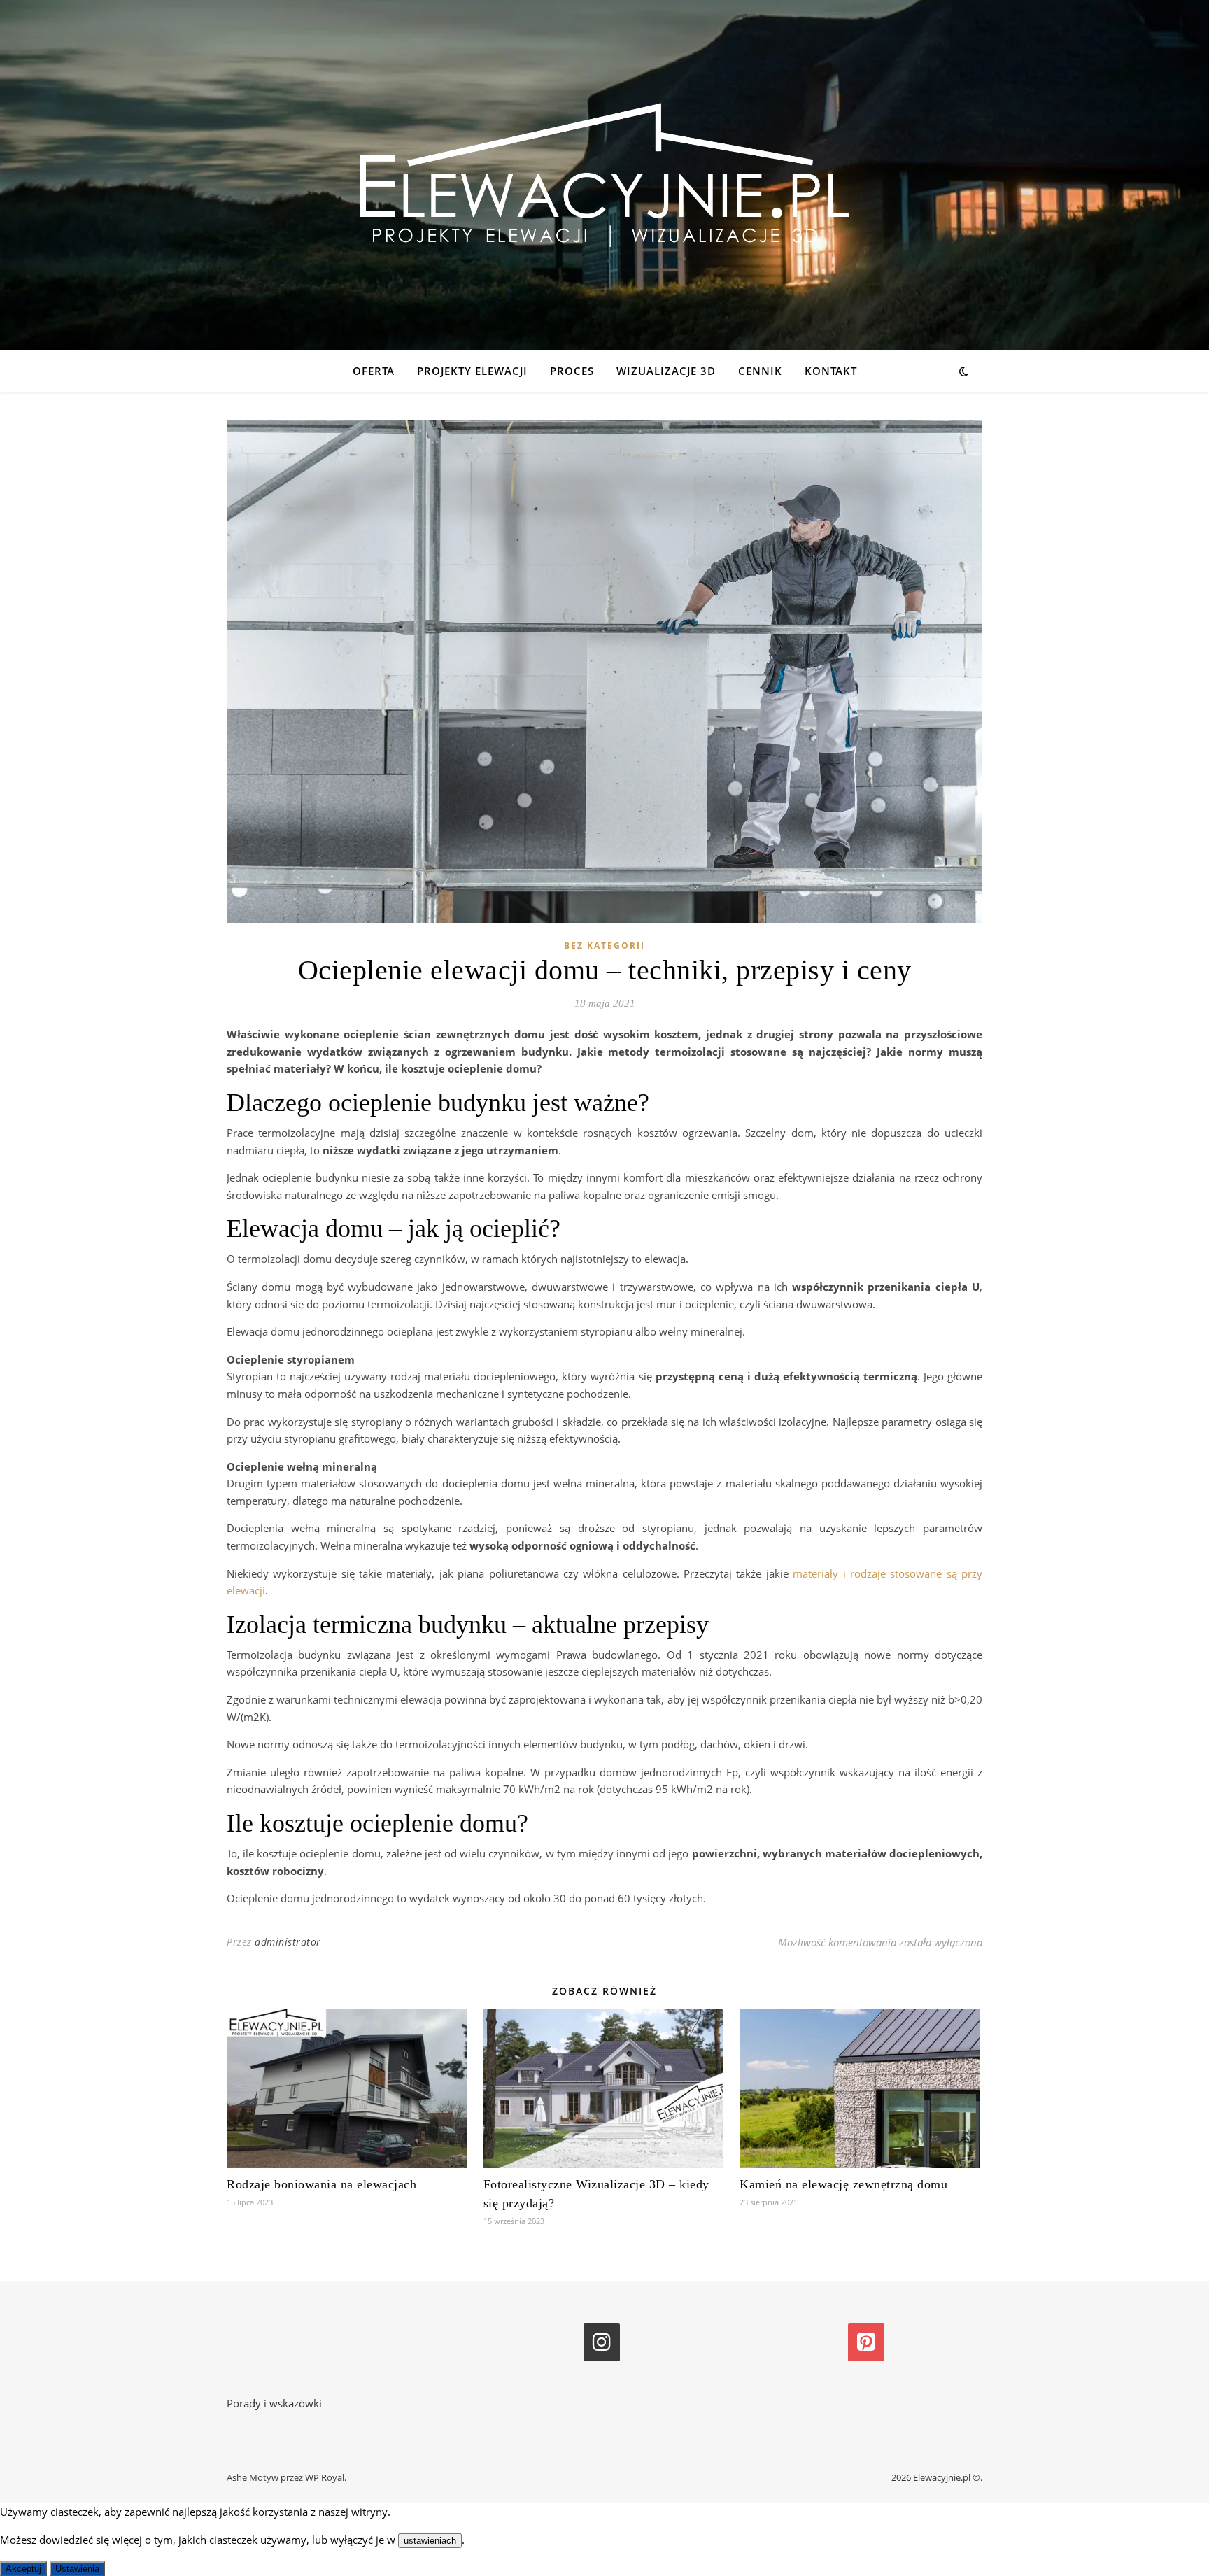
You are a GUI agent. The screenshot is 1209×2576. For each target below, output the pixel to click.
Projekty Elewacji (472, 371)
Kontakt (831, 371)
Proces (572, 371)
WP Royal (325, 2477)
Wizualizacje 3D (666, 371)
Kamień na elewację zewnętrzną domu (843, 2184)
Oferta (374, 371)
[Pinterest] (866, 2342)
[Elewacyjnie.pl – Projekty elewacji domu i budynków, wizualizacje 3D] (604, 175)
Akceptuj (23, 2569)
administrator (288, 1942)
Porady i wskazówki (274, 2403)
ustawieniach (430, 2541)
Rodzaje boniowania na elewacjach (321, 2184)
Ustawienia (77, 2569)
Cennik (760, 371)
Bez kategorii (604, 946)
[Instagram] (602, 2342)
